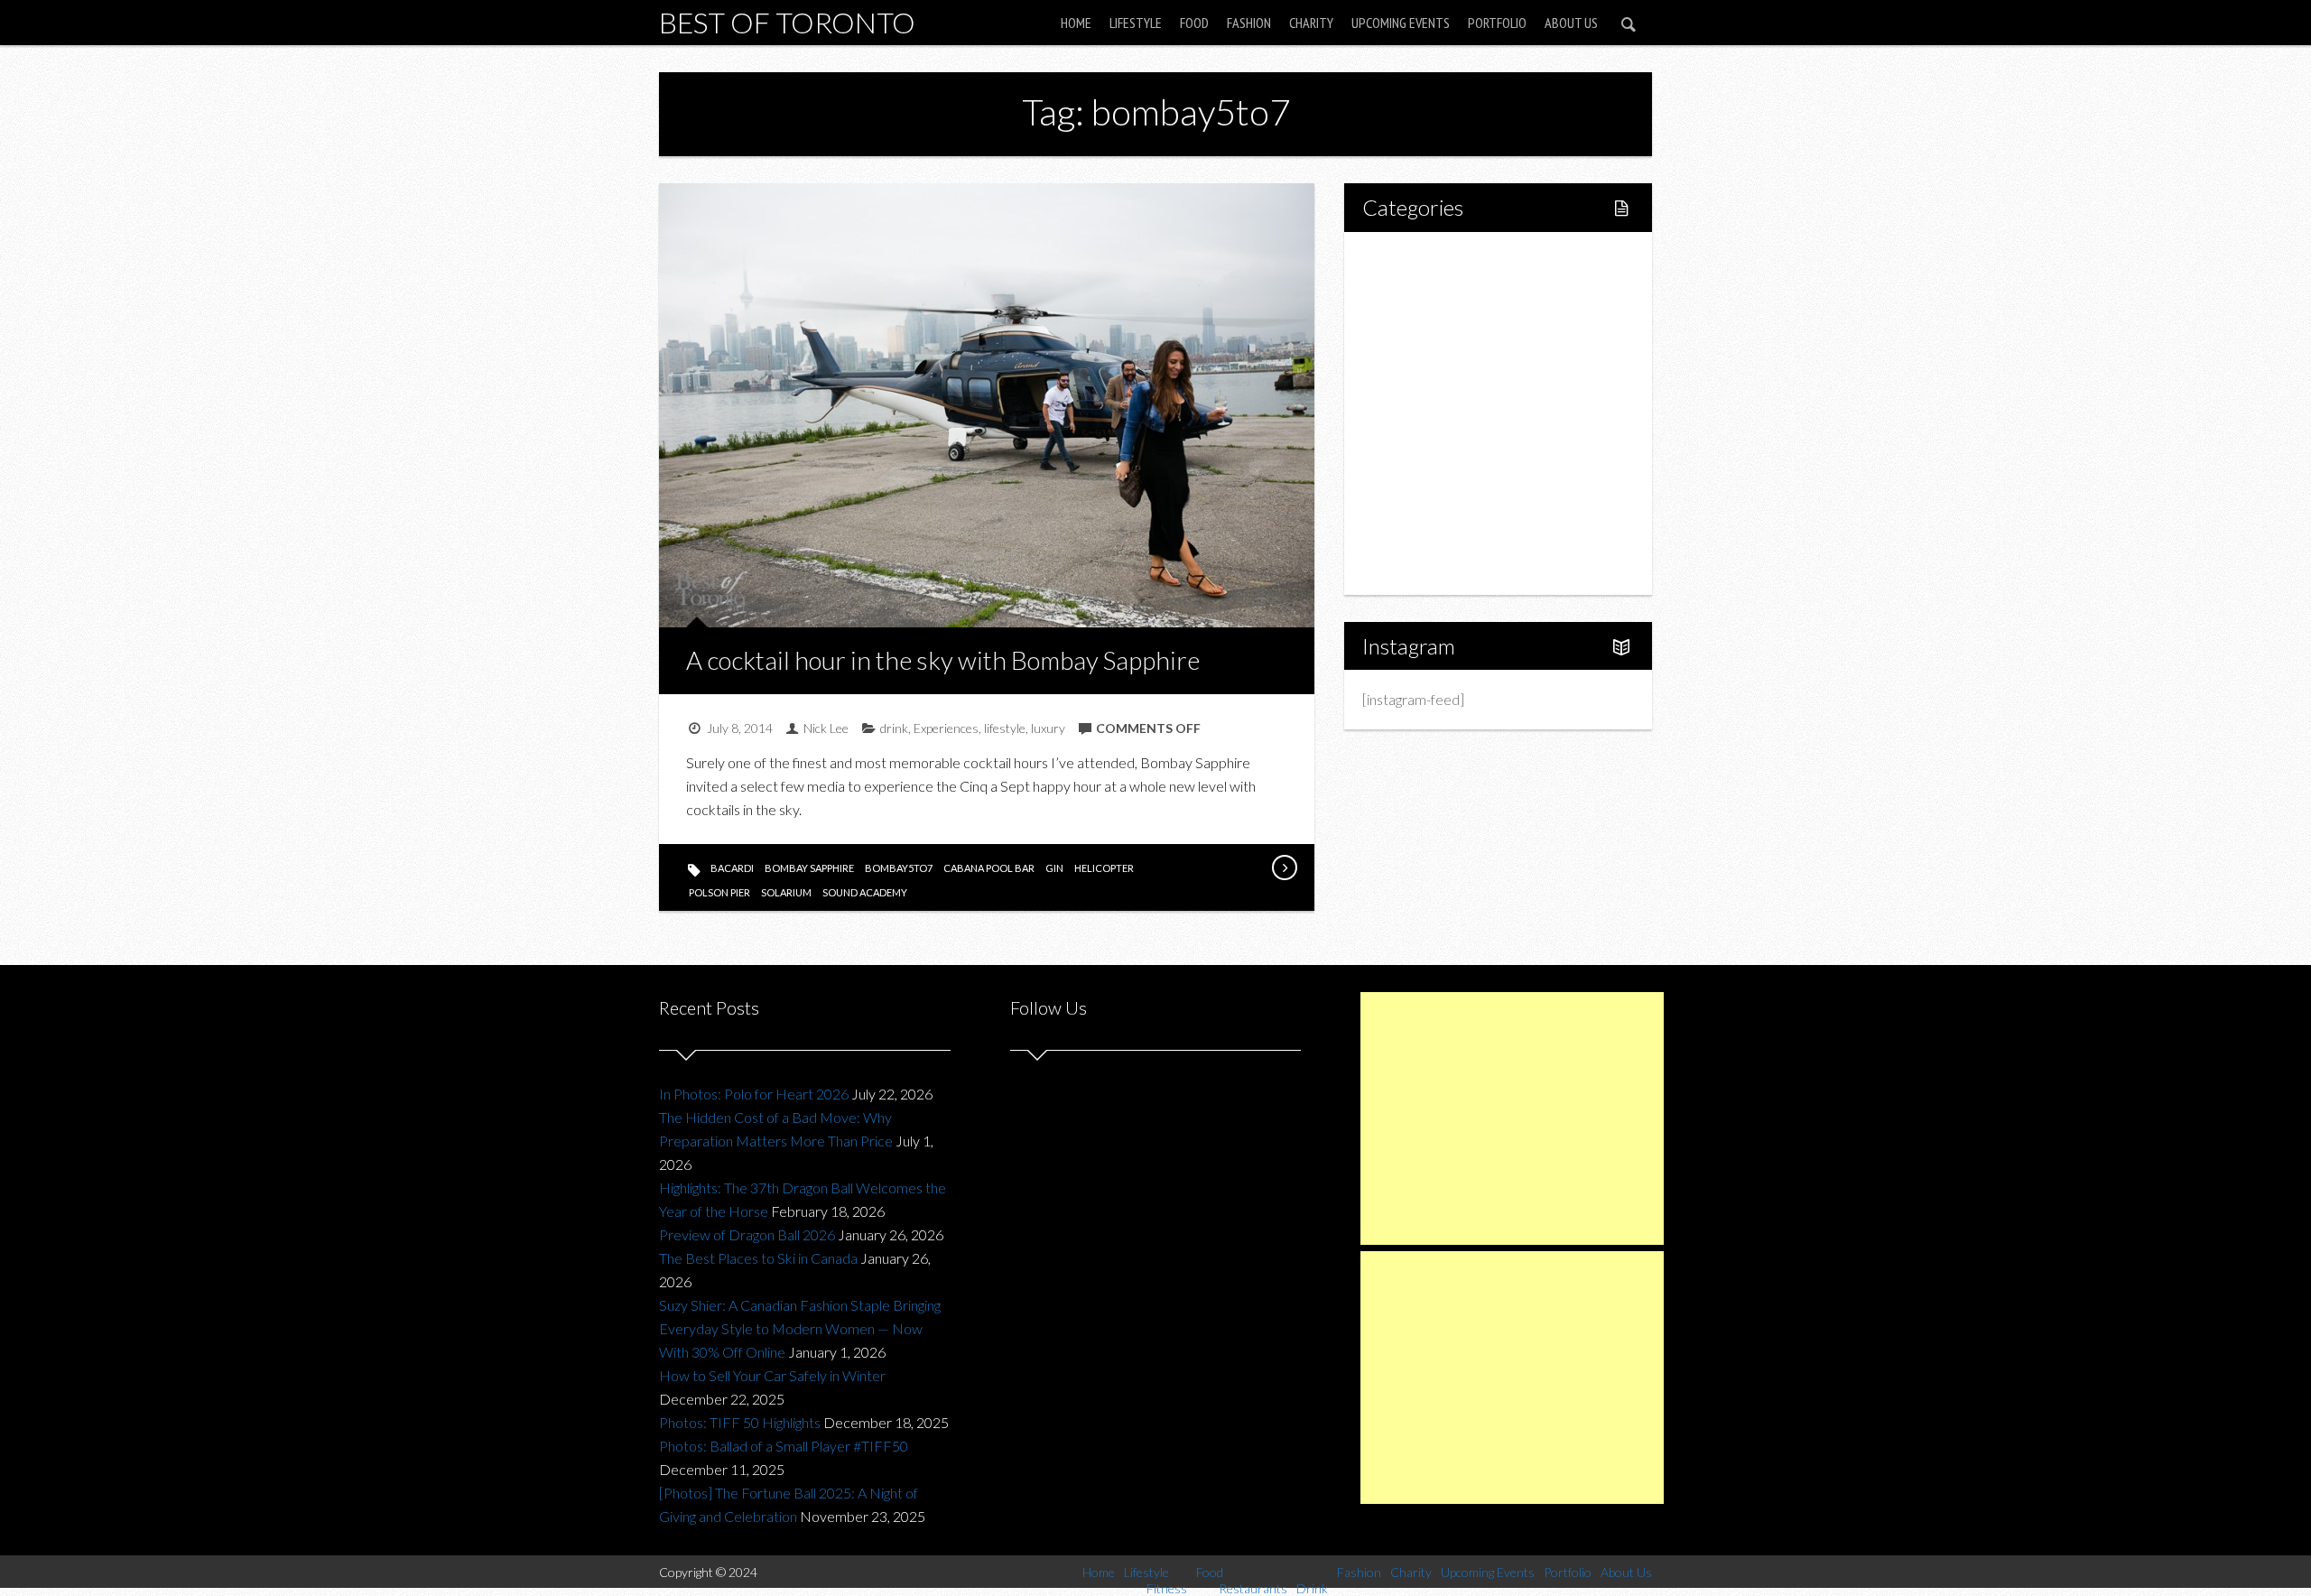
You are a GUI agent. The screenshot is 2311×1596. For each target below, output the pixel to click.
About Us (1571, 23)
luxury (1048, 728)
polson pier (719, 892)
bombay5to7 (899, 868)
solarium (786, 892)
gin (1054, 868)
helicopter (1104, 868)
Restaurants (1438, 382)
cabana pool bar (989, 868)
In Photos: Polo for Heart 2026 (754, 1094)
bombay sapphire (809, 868)
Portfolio (1497, 23)
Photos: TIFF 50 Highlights (740, 1422)
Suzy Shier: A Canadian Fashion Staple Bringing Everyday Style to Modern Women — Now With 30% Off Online (800, 1328)
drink (894, 728)
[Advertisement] (1512, 1118)
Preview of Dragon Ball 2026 (747, 1234)
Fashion (1249, 23)
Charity (1311, 23)
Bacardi (732, 868)
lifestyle (1005, 728)
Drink (1417, 413)
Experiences (946, 728)
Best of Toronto (787, 22)
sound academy (865, 892)
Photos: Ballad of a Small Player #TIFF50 (784, 1446)
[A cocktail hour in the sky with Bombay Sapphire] (1284, 868)
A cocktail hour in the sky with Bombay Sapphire (943, 660)
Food (1194, 23)
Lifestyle (1136, 23)
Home (1076, 23)
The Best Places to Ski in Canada (758, 1258)
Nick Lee (826, 728)
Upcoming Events (1401, 23)
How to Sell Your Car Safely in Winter (772, 1375)
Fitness (1423, 321)
